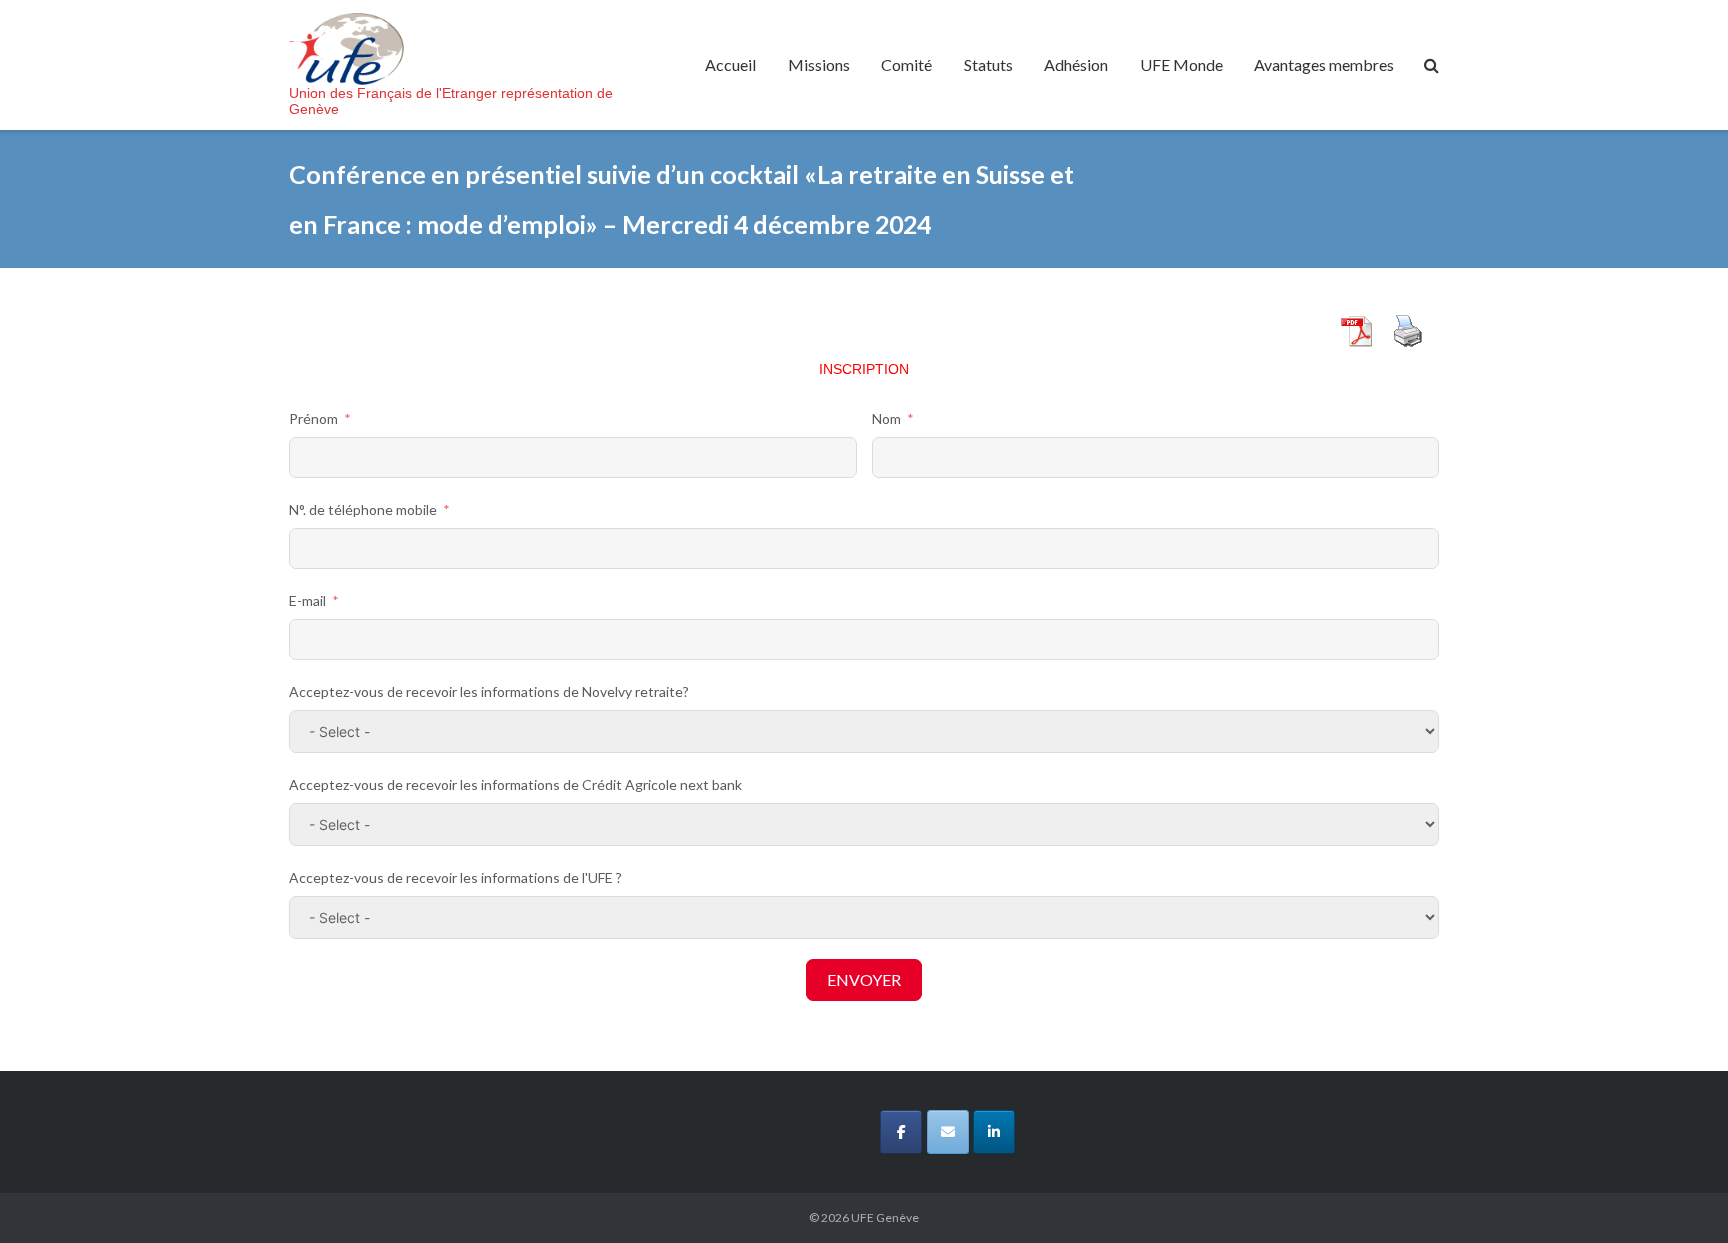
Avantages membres (1324, 64)
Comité (906, 64)
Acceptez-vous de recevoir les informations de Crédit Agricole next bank (515, 784)
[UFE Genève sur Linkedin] (994, 1132)
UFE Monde (1181, 64)
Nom (886, 418)
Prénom (313, 418)
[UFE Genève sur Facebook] (901, 1132)
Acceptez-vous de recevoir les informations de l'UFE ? (455, 877)
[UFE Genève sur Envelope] (948, 1132)
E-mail (307, 600)
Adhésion (1076, 64)
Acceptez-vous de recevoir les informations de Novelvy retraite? (489, 691)
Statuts (988, 64)
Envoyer (864, 979)
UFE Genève (885, 1217)
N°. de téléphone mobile (363, 509)
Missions (819, 64)
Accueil (730, 64)
